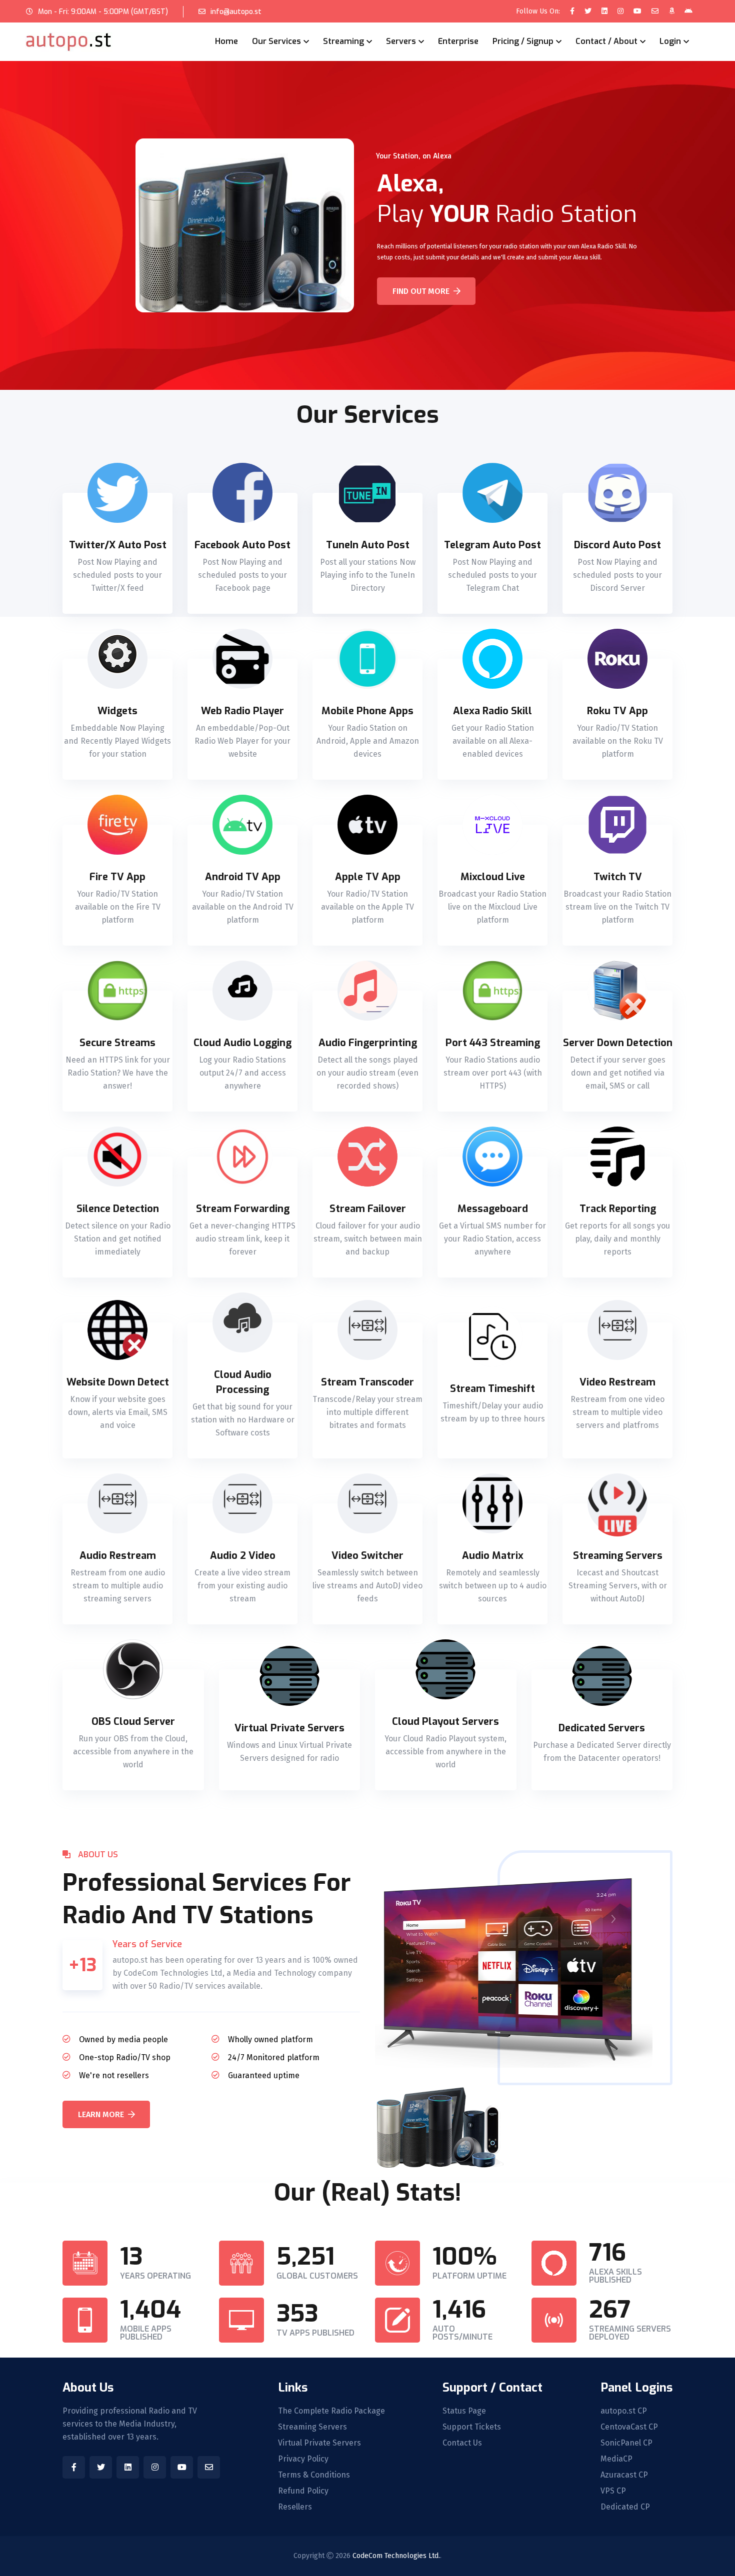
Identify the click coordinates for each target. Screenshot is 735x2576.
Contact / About (606, 41)
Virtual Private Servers (319, 2443)
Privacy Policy (303, 2459)
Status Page (464, 2411)
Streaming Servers (312, 2427)
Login (670, 41)
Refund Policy (303, 2491)
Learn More (101, 2114)
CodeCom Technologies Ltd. (396, 2556)
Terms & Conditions (314, 2475)
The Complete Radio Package (331, 2411)
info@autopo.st (236, 12)
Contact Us (462, 2443)
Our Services (276, 41)
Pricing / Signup (523, 41)
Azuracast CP (624, 2475)
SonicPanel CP (626, 2443)
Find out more (421, 291)
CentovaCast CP (629, 2427)
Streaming (343, 41)
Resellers (295, 2507)
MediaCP (616, 2459)
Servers (401, 41)
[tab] (117, 553)
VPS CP (613, 2491)
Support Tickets (472, 2427)
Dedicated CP (625, 2507)
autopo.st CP (624, 2411)
